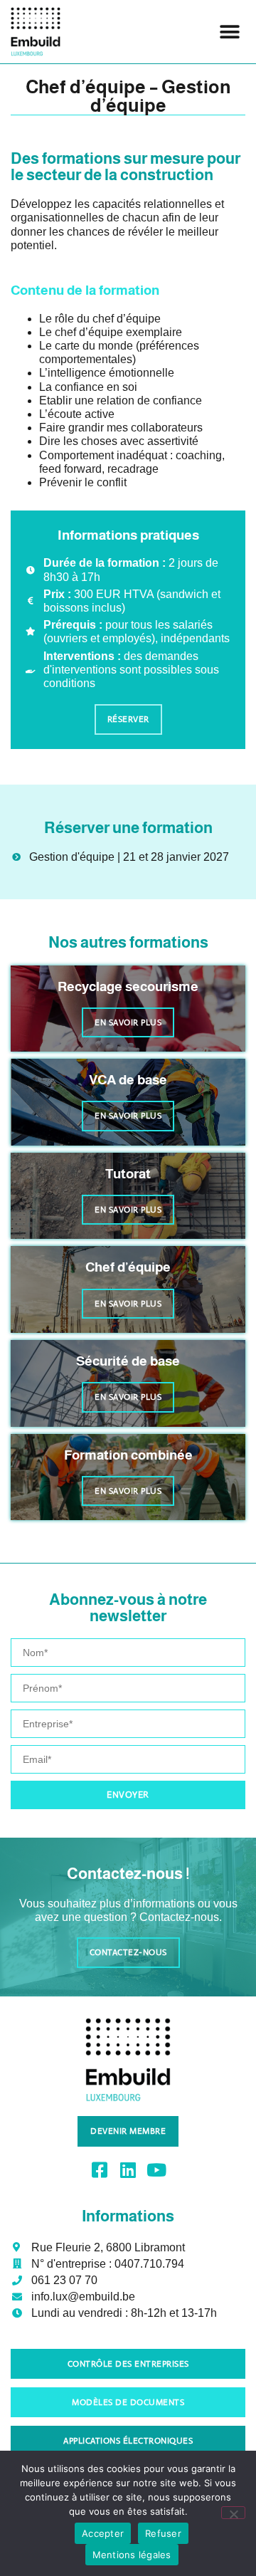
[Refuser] (233, 2513)
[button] (229, 32)
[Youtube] (157, 2170)
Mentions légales (132, 2555)
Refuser (163, 2533)
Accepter (103, 2533)
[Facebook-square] (100, 2170)
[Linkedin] (128, 2170)
